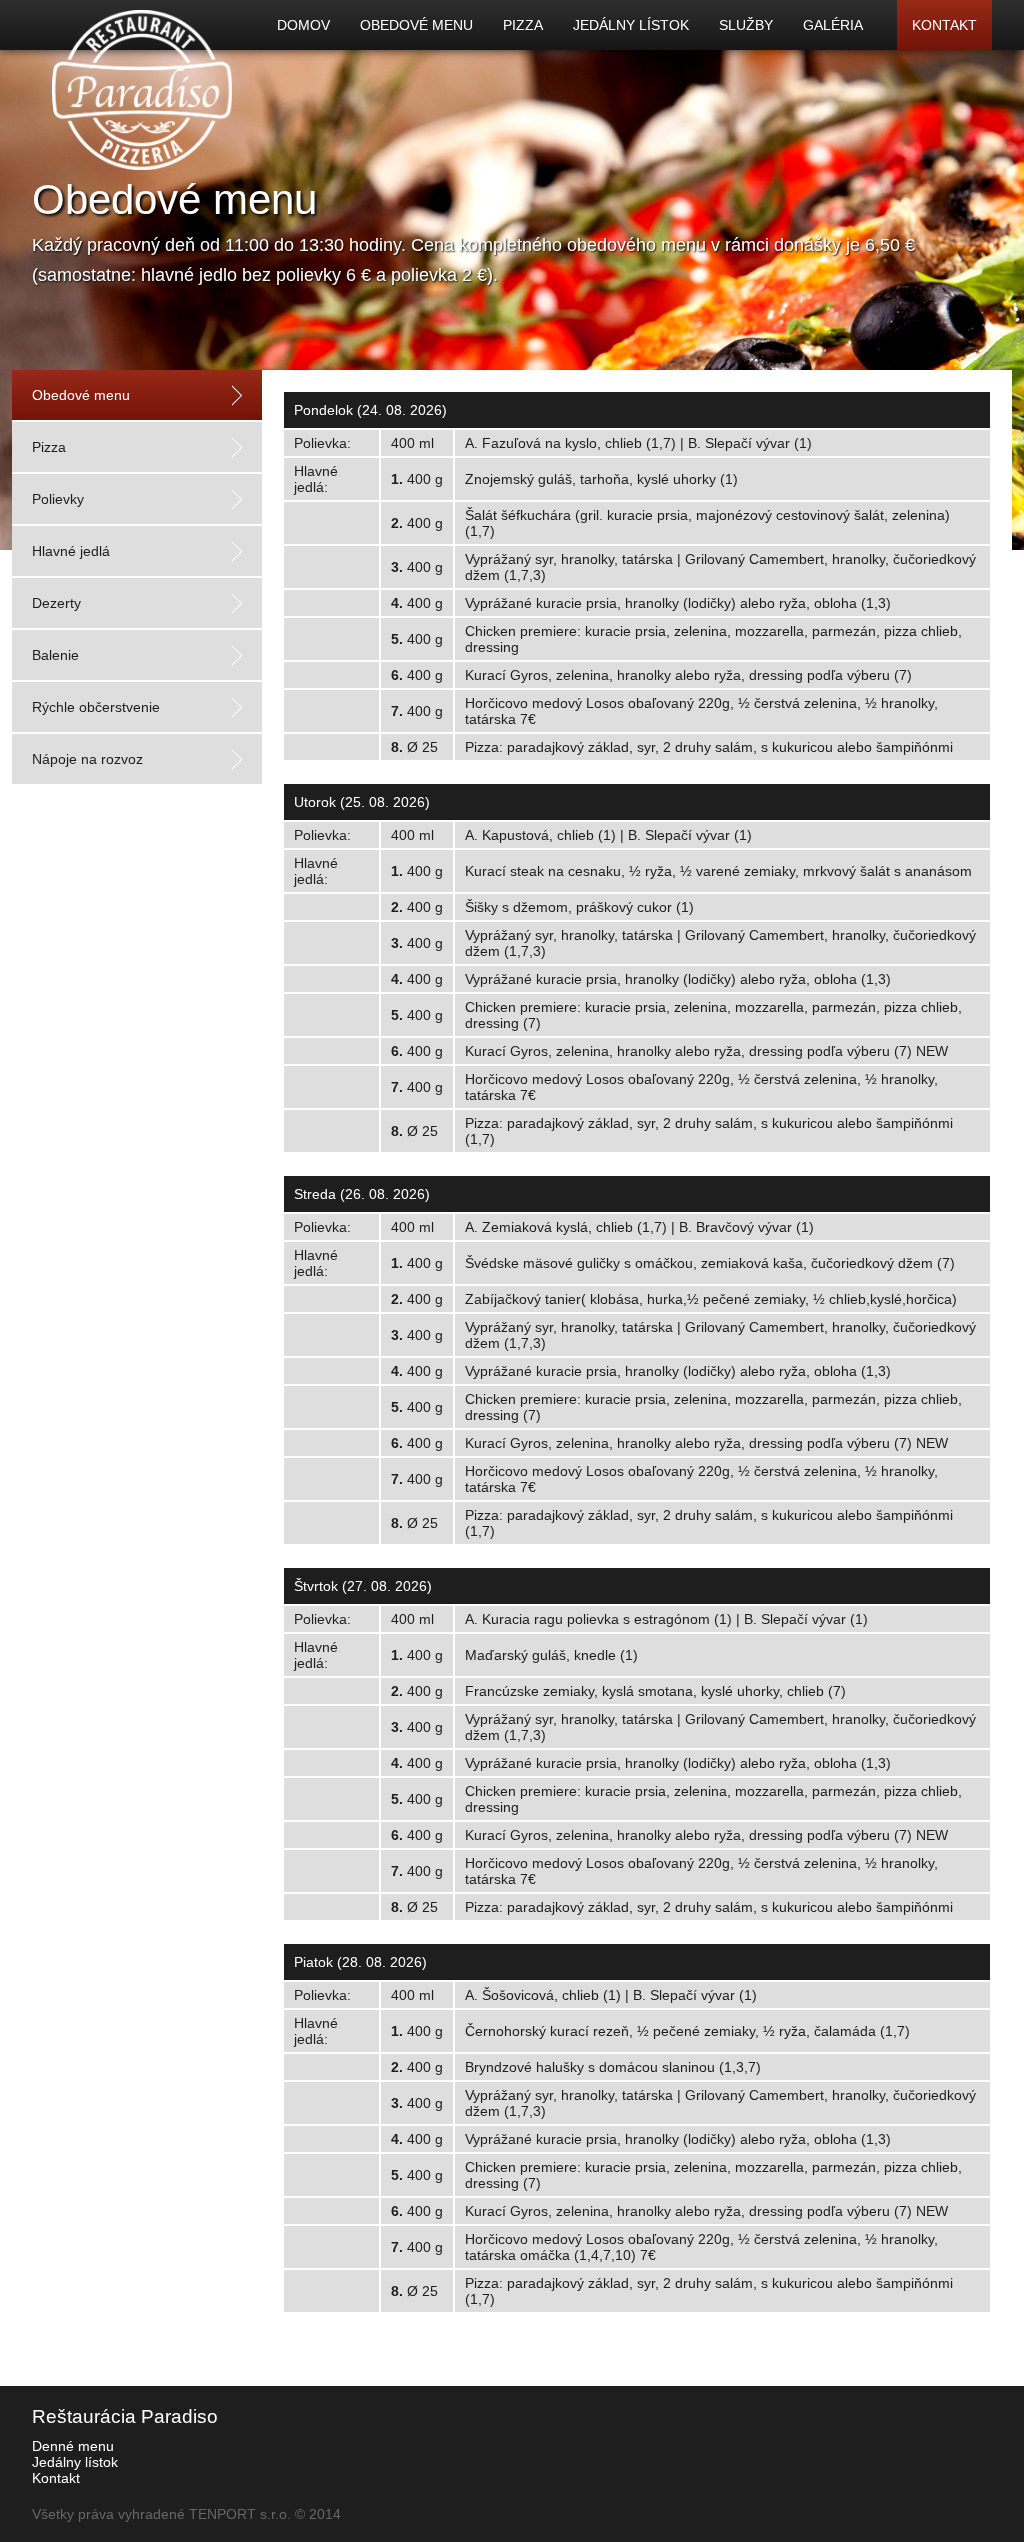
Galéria (833, 25)
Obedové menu (416, 25)
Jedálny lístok (631, 25)
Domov (303, 25)
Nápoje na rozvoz (87, 759)
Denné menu (73, 2446)
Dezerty (56, 603)
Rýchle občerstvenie (96, 707)
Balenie (55, 655)
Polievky (58, 499)
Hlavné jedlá (71, 551)
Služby (746, 25)
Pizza (523, 25)
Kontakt (944, 25)
